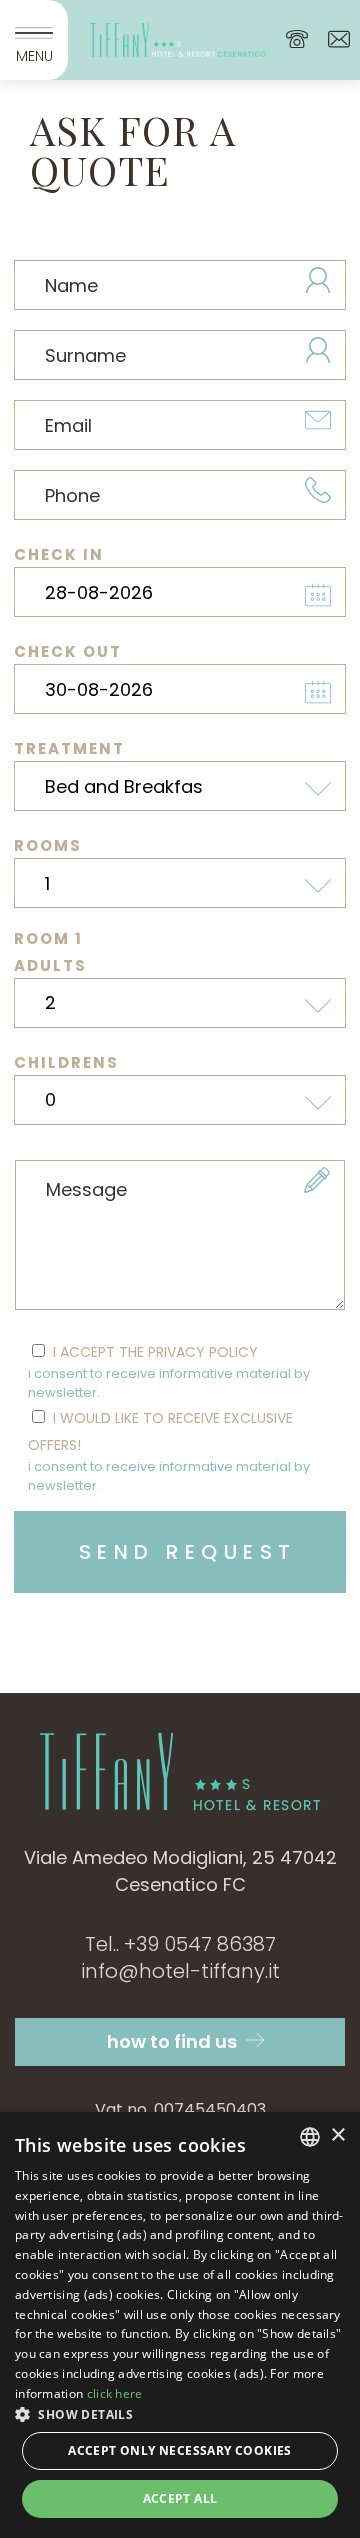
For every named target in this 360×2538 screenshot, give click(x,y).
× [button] (337, 2135)
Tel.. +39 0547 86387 (180, 1944)
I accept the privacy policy (169, 1372)
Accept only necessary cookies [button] (180, 2450)
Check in (59, 554)
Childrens (66, 1062)
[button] (180, 2414)
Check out (68, 651)
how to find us (174, 2041)
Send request (188, 1552)
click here (115, 2393)
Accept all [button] (180, 2498)
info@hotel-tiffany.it (180, 1971)
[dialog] (180, 2325)
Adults (50, 965)
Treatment (69, 748)
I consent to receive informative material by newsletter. (169, 1383)
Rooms (48, 845)
